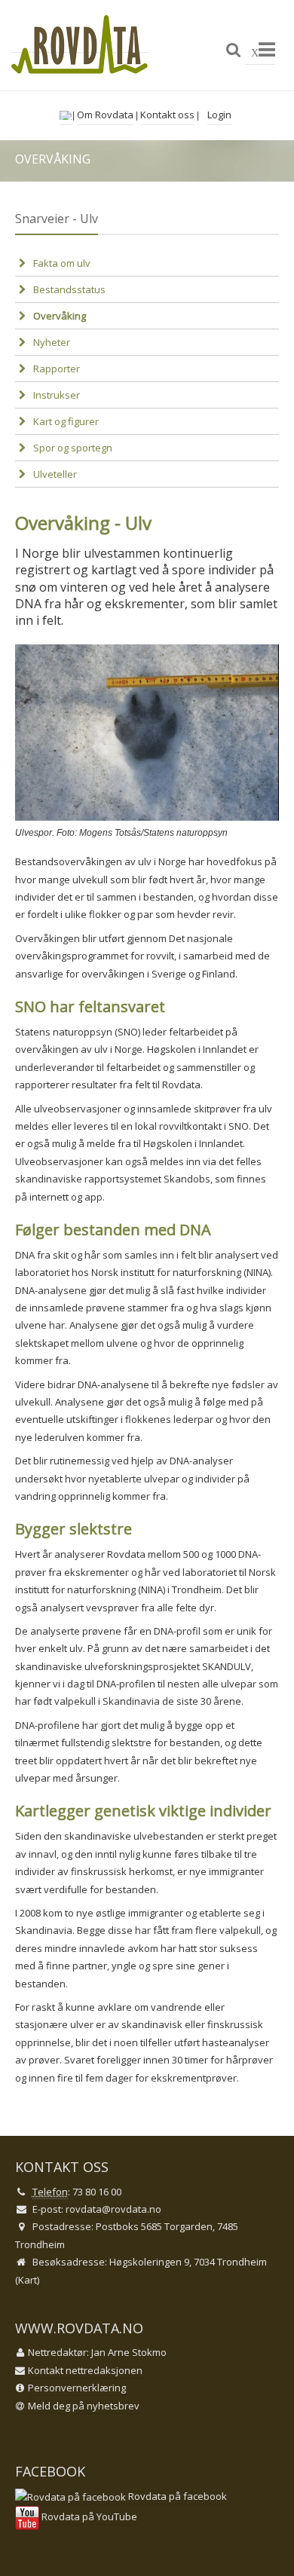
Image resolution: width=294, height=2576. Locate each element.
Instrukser (57, 395)
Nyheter (52, 342)
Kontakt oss (167, 115)
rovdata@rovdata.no (113, 2209)
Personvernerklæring (77, 2388)
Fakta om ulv (62, 263)
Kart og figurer (66, 421)
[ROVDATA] (80, 45)
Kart (28, 2280)
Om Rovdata (105, 115)
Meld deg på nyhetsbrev (84, 2406)
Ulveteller (55, 474)
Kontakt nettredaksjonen (85, 2370)
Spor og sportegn (73, 448)
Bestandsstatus (69, 289)
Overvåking (60, 316)
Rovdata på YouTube (88, 2516)
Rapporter (57, 369)
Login (219, 115)
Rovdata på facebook (176, 2496)
